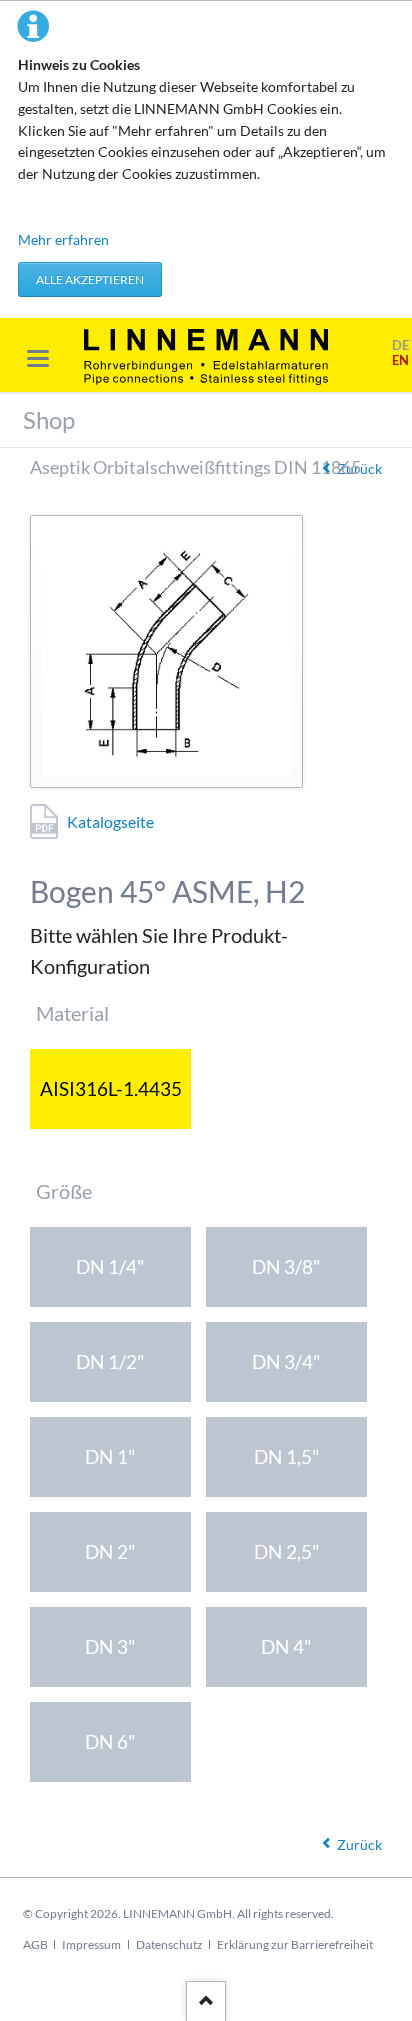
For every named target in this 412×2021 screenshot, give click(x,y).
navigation (38, 358)
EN (400, 360)
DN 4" (286, 1646)
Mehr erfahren (63, 239)
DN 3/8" (286, 1266)
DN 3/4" (286, 1361)
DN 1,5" (287, 1456)
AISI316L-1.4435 (111, 1088)
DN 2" (110, 1551)
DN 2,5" (287, 1551)
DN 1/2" (110, 1361)
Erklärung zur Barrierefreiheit (295, 1944)
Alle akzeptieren (90, 279)
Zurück (359, 1844)
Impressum (91, 1944)
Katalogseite (110, 821)
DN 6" (110, 1741)
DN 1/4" (110, 1266)
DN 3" (110, 1646)
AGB (35, 1944)
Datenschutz (169, 1944)
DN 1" (110, 1456)
